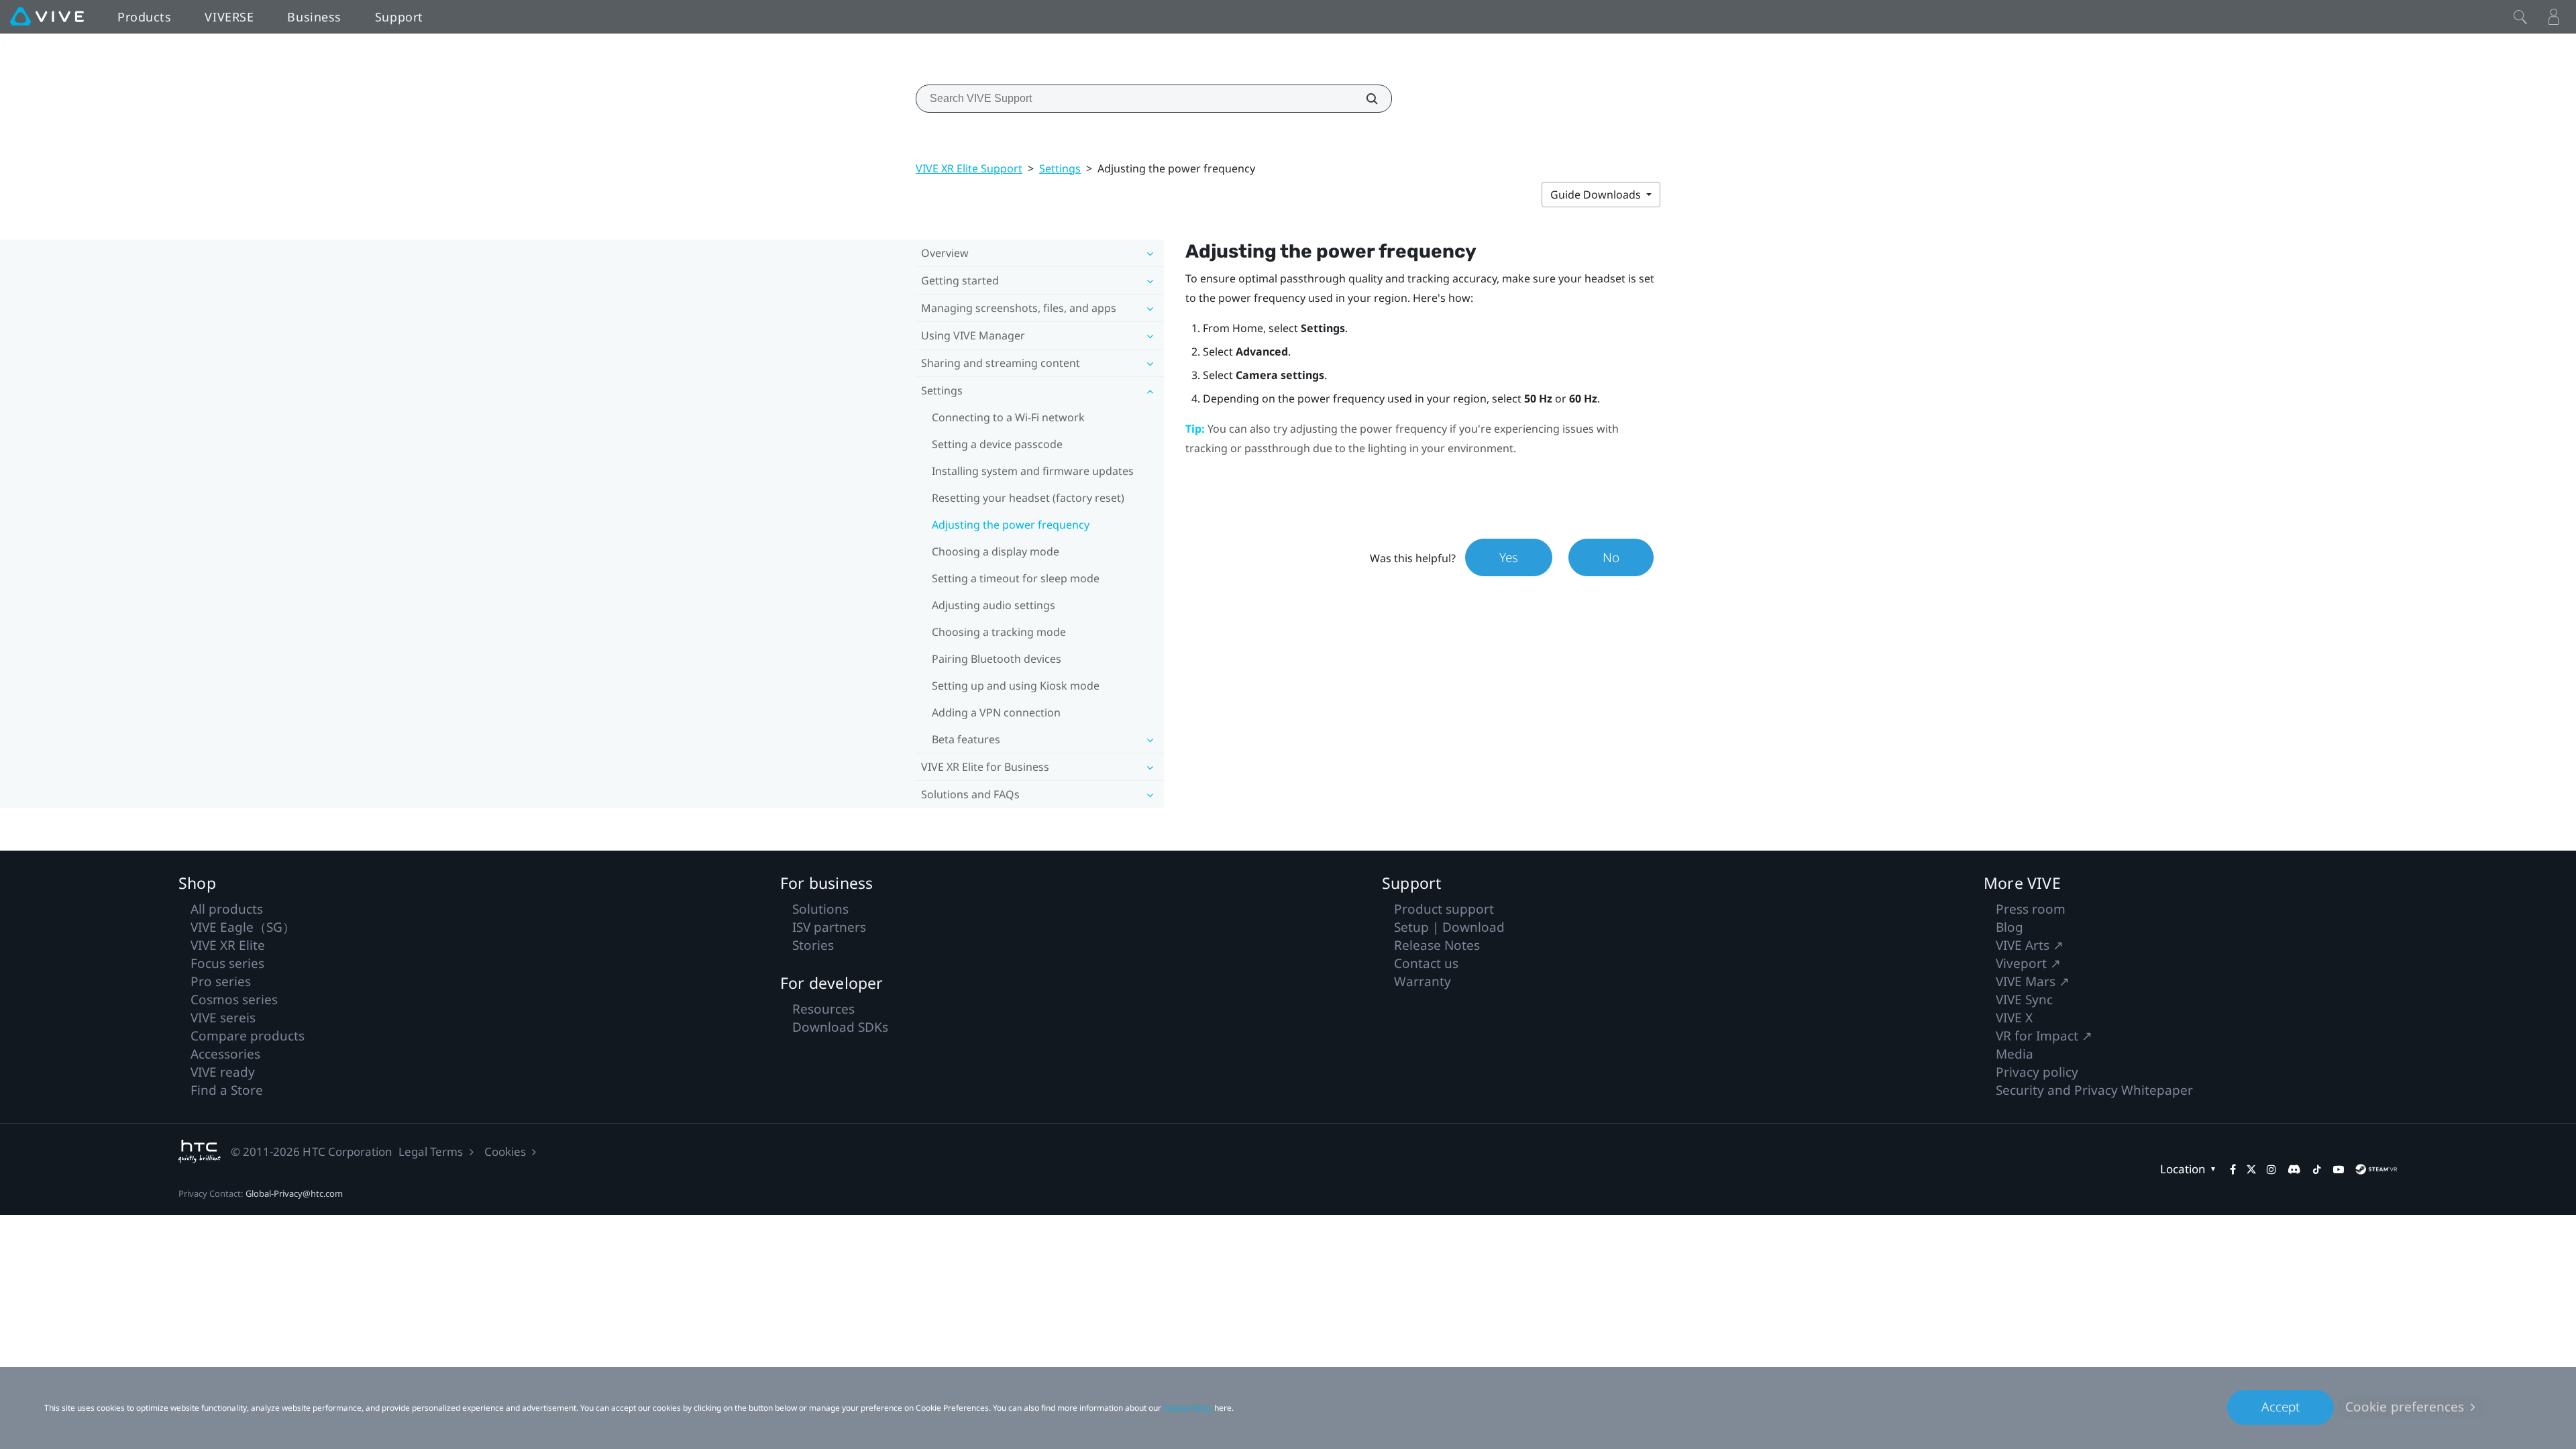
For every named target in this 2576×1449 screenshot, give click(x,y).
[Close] (2520, 17)
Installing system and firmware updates (1033, 471)
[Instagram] (2271, 1169)
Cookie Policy (1188, 1408)
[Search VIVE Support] (1364, 99)
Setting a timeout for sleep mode (1016, 578)
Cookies (505, 1151)
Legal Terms (431, 1151)
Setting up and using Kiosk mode (1016, 686)
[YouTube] (2339, 1169)
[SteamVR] (2376, 1169)
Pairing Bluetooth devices (997, 659)
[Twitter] (2251, 1169)
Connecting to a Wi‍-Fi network (1008, 417)
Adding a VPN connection (996, 712)
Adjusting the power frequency (1011, 525)
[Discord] (2294, 1169)
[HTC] (200, 1151)
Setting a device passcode (997, 444)
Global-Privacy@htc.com (294, 1193)
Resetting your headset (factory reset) (1028, 498)
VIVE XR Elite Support (969, 168)
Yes (1509, 557)
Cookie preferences (2405, 1407)
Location (2183, 1169)
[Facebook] (2233, 1169)
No (1611, 557)
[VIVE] (47, 17)
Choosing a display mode (996, 551)
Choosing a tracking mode (999, 632)
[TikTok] (2317, 1169)
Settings (1060, 168)
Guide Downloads (1597, 195)
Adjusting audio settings (994, 605)
